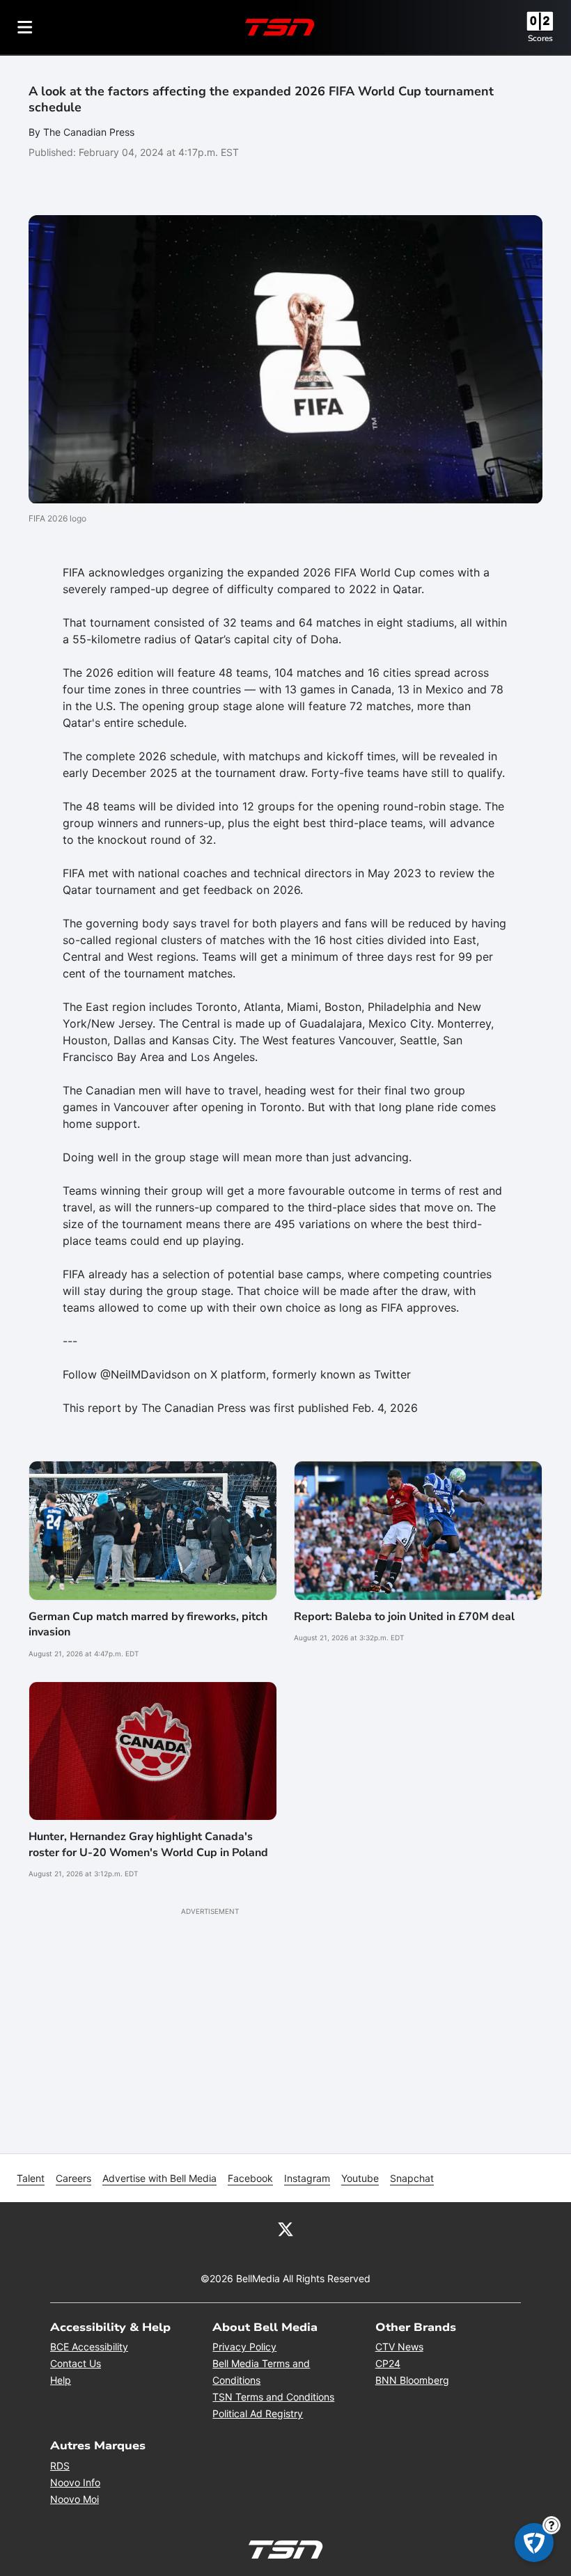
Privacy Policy (244, 2347)
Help (61, 2380)
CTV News (399, 2347)
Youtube (360, 2178)
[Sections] (25, 27)
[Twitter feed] (285, 2229)
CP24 (388, 2363)
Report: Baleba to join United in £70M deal (404, 1617)
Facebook (250, 2178)
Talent (31, 2178)
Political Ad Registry (258, 2413)
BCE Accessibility (89, 2347)
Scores (540, 38)
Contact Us (76, 2363)
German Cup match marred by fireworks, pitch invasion (148, 1624)
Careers (73, 2178)
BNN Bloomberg (412, 2380)
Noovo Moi (75, 2499)
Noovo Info (75, 2482)
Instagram (307, 2178)
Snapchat (412, 2178)
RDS (60, 2466)
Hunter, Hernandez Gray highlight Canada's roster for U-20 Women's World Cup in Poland (148, 1844)
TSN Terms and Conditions (273, 2397)
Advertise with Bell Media (159, 2178)
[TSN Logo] (280, 27)
